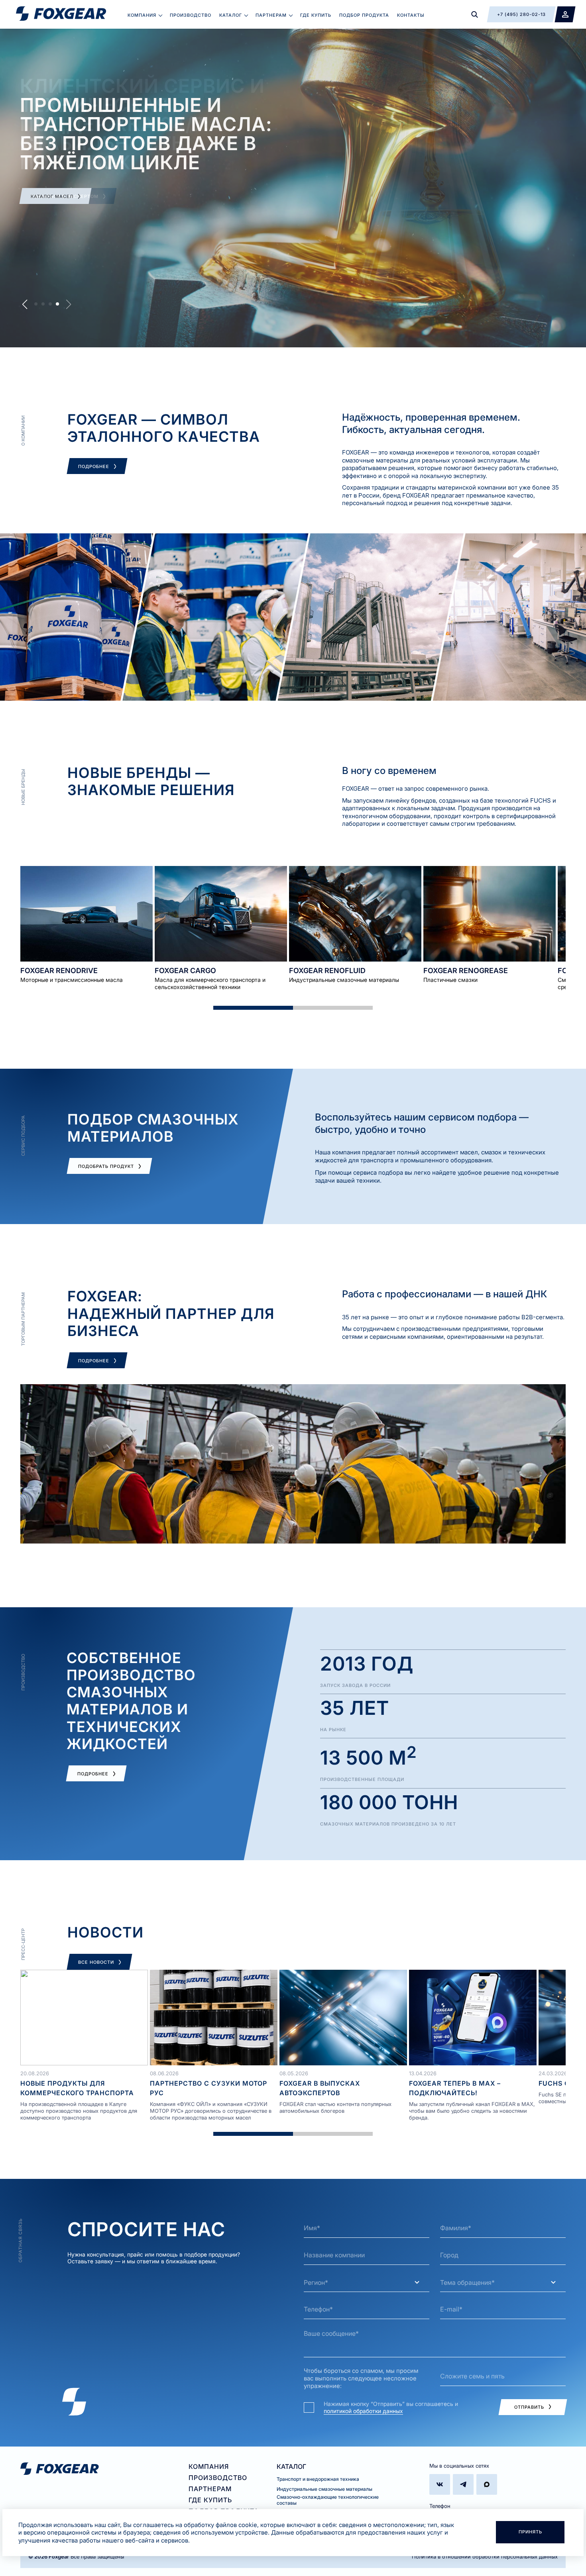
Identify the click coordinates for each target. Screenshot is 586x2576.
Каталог (231, 15)
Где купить (316, 15)
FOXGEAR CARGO (185, 971)
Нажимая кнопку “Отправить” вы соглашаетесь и (391, 2407)
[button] (36, 304)
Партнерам (271, 15)
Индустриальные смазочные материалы (324, 2489)
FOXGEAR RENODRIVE (59, 971)
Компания (142, 15)
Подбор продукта (364, 15)
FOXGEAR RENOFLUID (327, 971)
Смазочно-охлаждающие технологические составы (328, 2500)
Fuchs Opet (561, 2083)
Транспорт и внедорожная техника (318, 2479)
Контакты (411, 15)
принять (530, 2532)
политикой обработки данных (363, 2411)
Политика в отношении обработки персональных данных (485, 2556)
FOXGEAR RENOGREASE (466, 971)
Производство (191, 15)
